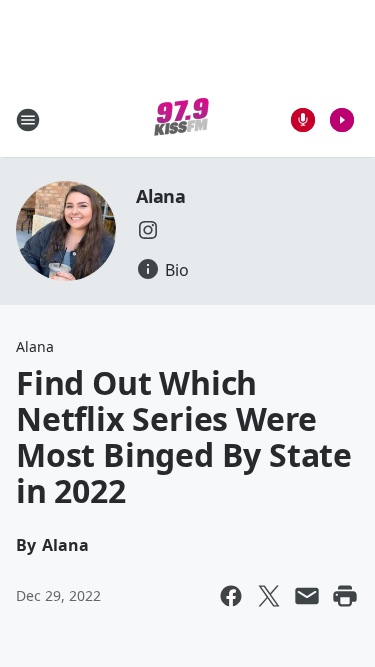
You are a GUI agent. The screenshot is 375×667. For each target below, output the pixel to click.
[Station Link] (181, 119)
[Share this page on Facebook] (231, 596)
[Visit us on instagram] (148, 230)
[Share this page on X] (269, 596)
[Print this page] (345, 596)
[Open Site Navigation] (28, 120)
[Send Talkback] (303, 120)
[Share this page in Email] (307, 596)
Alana (161, 196)
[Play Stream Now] (342, 120)
